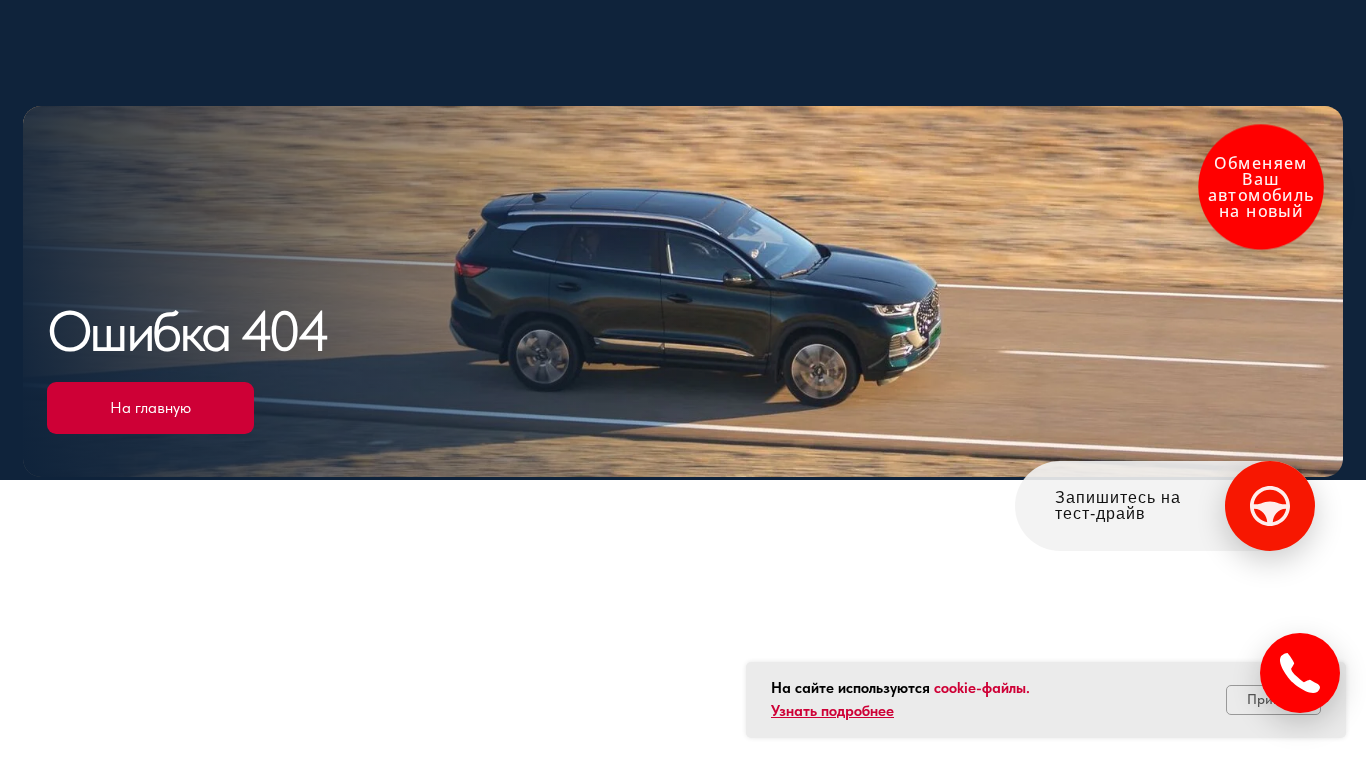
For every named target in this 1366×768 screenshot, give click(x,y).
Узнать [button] (796, 711)
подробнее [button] (857, 711)
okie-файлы (987, 688)
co (941, 688)
